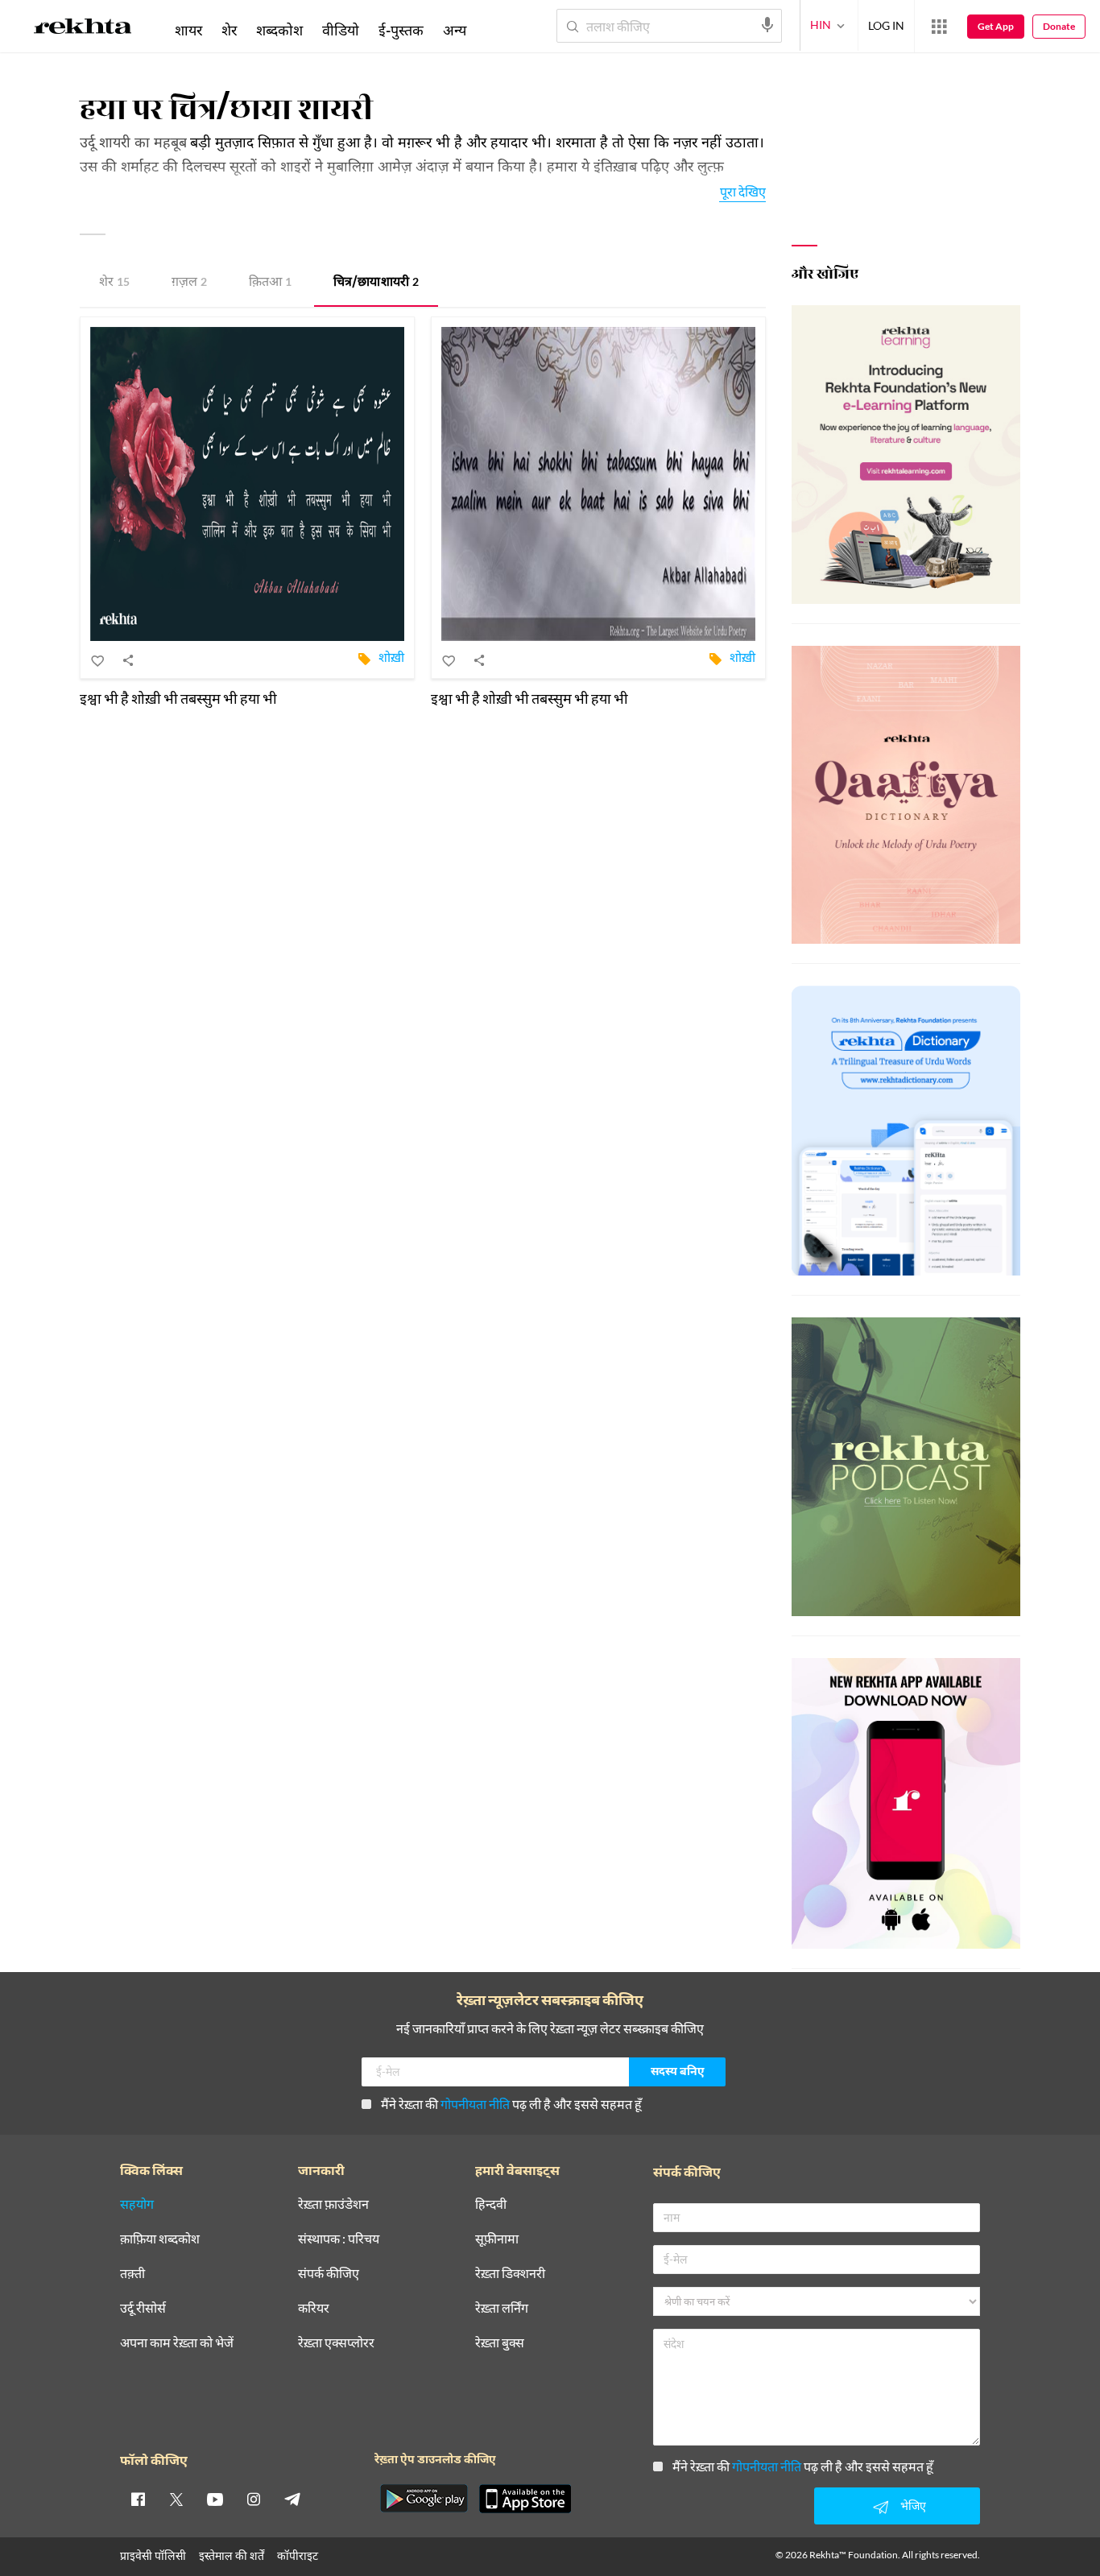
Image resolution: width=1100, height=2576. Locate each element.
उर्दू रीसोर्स (143, 2308)
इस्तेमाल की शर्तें (232, 2555)
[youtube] (215, 2499)
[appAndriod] (424, 2499)
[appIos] (525, 2499)
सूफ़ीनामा (497, 2239)
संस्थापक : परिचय (339, 2239)
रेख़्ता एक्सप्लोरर (336, 2343)
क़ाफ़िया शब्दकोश (160, 2239)
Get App (996, 26)
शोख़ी (391, 657)
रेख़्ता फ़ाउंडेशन (333, 2204)
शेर (114, 283)
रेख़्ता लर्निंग (502, 2308)
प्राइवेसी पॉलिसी (153, 2555)
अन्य (455, 30)
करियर (314, 2308)
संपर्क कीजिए (329, 2274)
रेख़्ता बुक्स (500, 2343)
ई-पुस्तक (401, 30)
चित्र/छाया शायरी (376, 283)
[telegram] (292, 2499)
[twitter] (176, 2499)
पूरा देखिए (743, 191)
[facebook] (138, 2499)
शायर (188, 30)
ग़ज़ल (189, 283)
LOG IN (886, 25)
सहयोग (137, 2204)
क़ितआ (270, 283)
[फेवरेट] (98, 660)
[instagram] (254, 2499)
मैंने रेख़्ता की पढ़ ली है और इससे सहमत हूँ (511, 2104)
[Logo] (83, 29)
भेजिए (913, 2506)
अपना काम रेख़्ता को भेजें (177, 2343)
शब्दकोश (279, 30)
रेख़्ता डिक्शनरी (510, 2274)
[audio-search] (767, 25)
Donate (1059, 26)
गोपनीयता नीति (475, 2104)
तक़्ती (132, 2274)
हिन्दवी (491, 2204)
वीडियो (341, 30)
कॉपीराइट (298, 2555)
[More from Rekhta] (939, 27)
